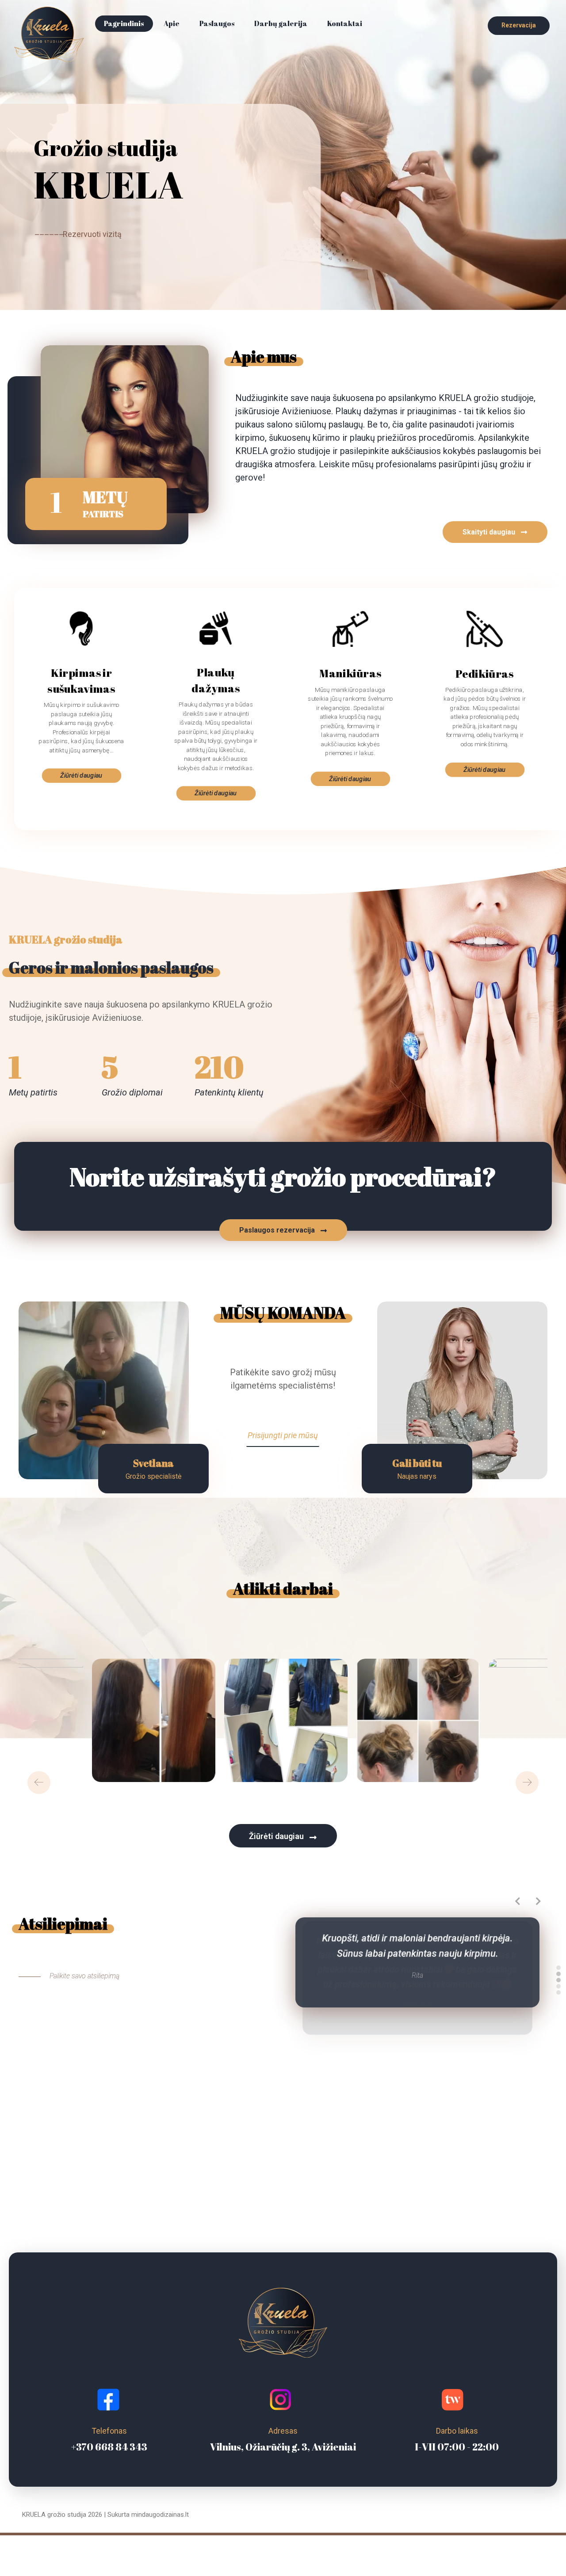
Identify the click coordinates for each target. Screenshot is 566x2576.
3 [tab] (558, 1980)
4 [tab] (558, 1986)
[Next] (527, 1782)
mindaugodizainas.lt (160, 2515)
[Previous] (39, 1782)
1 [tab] (558, 1968)
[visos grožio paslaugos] (49, 34)
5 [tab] (558, 1992)
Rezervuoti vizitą (92, 234)
